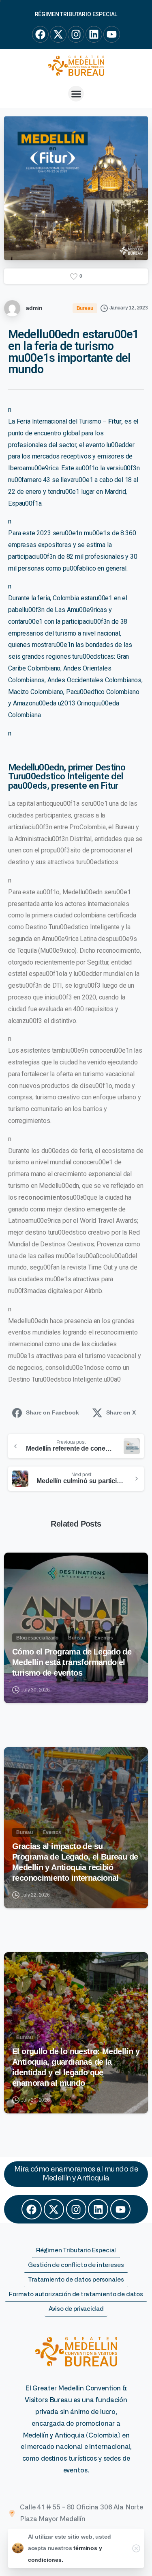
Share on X (121, 1412)
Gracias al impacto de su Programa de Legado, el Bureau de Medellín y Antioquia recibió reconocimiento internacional (75, 1862)
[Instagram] (76, 2209)
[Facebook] (32, 2209)
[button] (76, 94)
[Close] (136, 2548)
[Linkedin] (98, 2209)
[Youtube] (120, 2209)
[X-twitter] (54, 2209)
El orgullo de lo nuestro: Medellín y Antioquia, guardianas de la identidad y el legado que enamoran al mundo (76, 2067)
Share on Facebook (52, 1412)
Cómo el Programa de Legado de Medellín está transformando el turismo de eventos (72, 1662)
